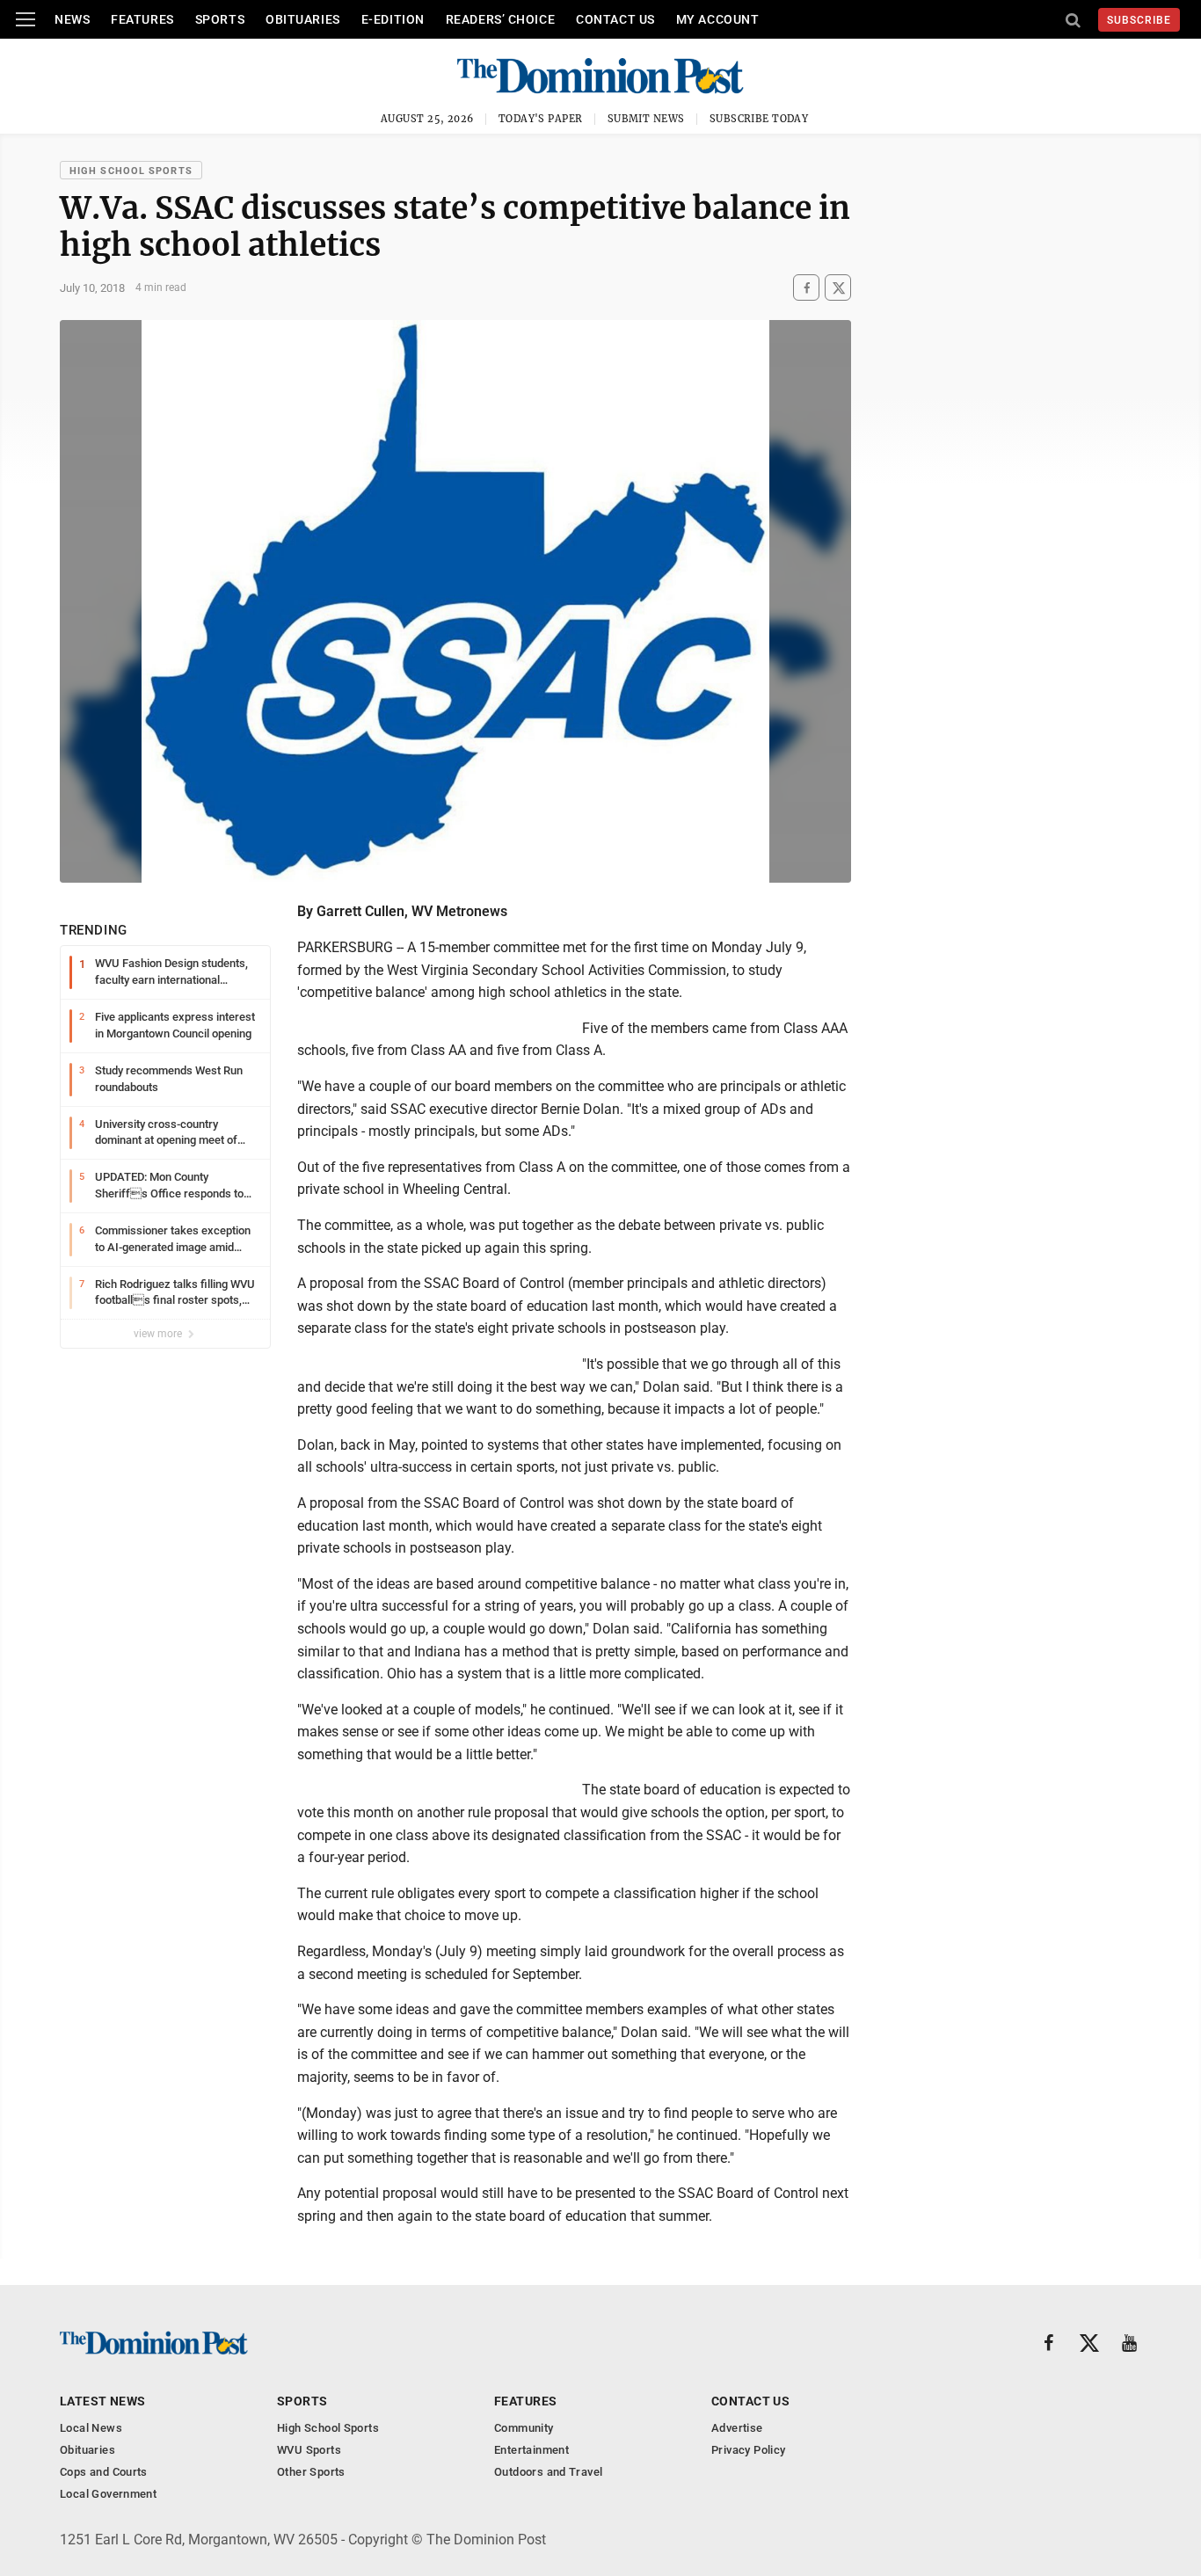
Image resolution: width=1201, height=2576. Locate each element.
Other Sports (311, 2472)
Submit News (646, 119)
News (72, 19)
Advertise (737, 2428)
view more (159, 1334)
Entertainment (531, 2450)
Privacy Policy (748, 2450)
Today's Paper (541, 119)
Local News (91, 2428)
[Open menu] (25, 19)
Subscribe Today (759, 119)
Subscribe (1139, 20)
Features (142, 19)
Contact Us (615, 19)
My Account (718, 19)
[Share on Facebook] (806, 288)
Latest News (103, 2401)
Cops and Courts (104, 2472)
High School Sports (131, 171)
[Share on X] (838, 288)
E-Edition (393, 19)
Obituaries (303, 19)
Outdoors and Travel (548, 2472)
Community (524, 2428)
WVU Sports (309, 2450)
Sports (220, 19)
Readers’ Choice (500, 19)
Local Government (108, 2494)
